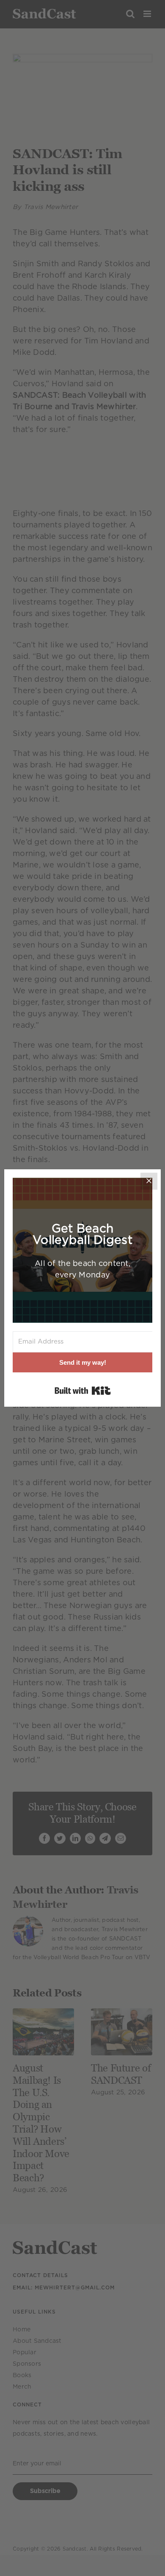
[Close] (149, 1181)
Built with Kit (83, 1391)
